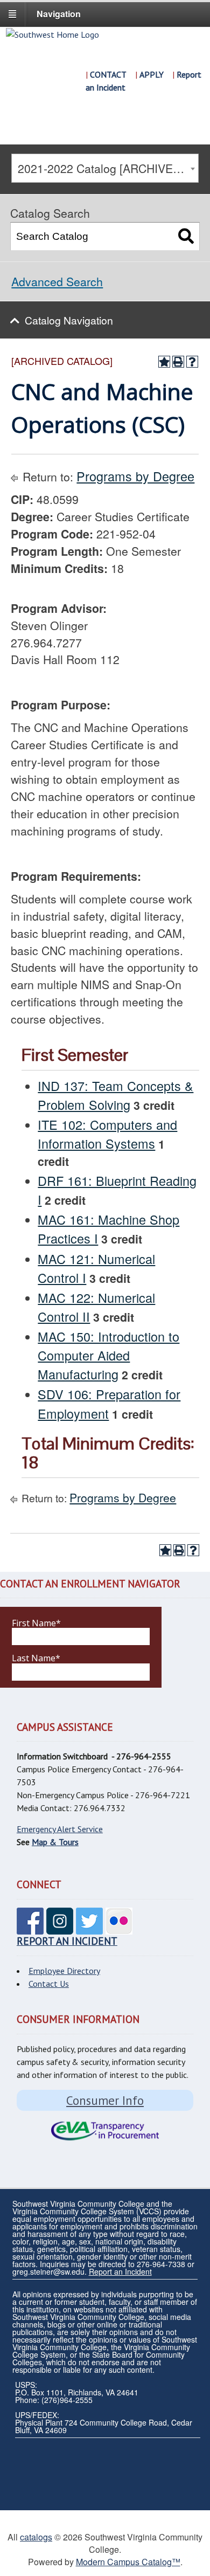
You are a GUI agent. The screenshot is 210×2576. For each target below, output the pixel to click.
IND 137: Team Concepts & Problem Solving (115, 1095)
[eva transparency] (105, 2131)
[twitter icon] (89, 1928)
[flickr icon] (119, 1928)
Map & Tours (55, 1842)
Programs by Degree (135, 476)
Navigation (59, 14)
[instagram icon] (60, 1928)
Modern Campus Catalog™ (128, 2562)
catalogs (36, 2537)
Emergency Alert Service (60, 1829)
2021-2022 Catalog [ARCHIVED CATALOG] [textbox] (108, 168)
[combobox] (105, 168)
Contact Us (49, 1984)
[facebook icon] (30, 1928)
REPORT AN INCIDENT (67, 1941)
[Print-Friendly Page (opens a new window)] (178, 362)
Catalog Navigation (69, 320)
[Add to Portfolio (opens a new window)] (164, 362)
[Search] (186, 236)
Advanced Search (57, 281)
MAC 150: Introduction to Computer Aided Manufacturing (108, 1355)
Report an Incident (120, 2271)
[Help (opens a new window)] (192, 362)
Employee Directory (64, 1971)
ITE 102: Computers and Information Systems (107, 1134)
